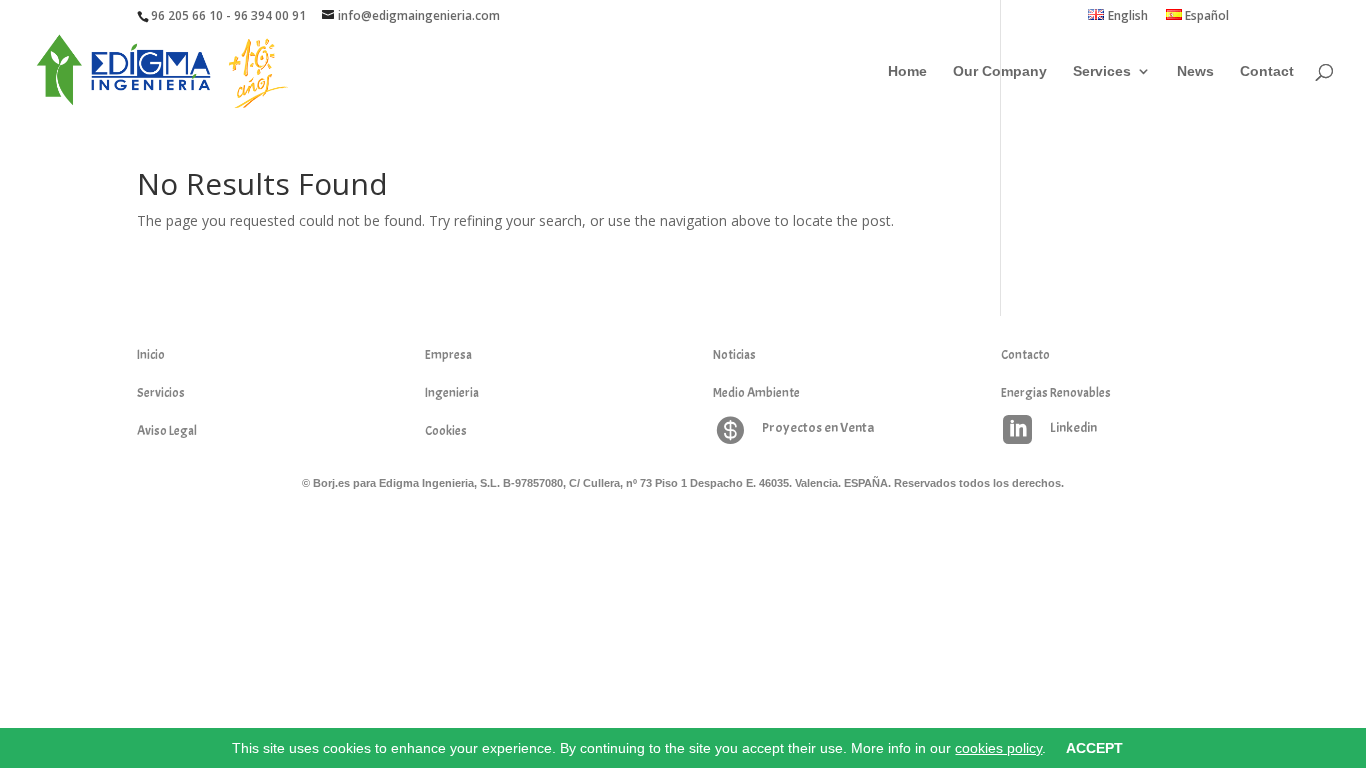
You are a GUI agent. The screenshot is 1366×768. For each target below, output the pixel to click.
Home (907, 71)
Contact (1267, 71)
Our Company (1000, 71)
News (1195, 71)
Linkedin (1073, 427)
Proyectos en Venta (818, 427)
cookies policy (998, 748)
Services (1102, 71)
